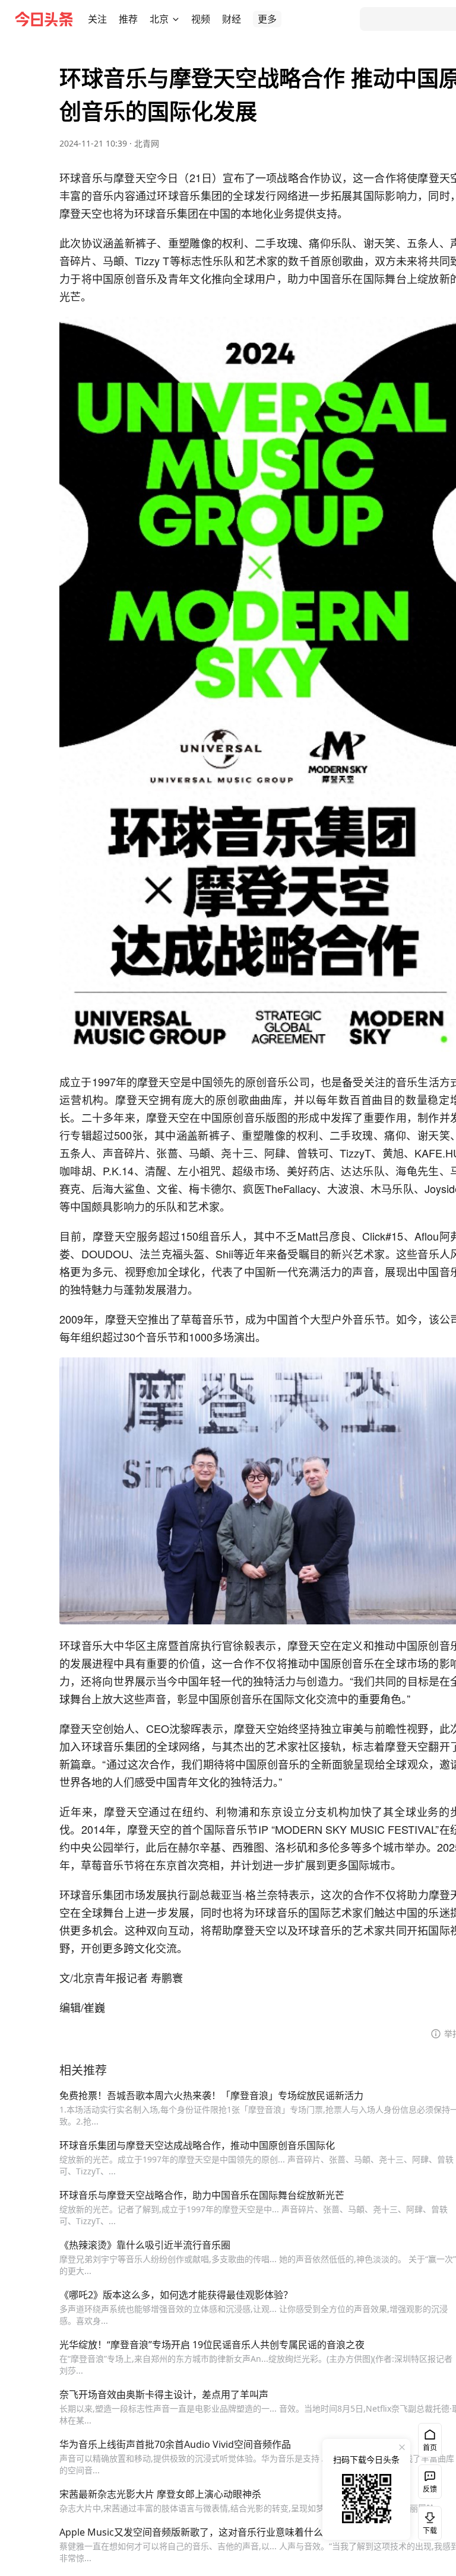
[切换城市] (176, 19)
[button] (97, 19)
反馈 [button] (430, 2489)
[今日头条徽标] (44, 19)
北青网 (147, 143)
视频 (201, 19)
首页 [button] (430, 2448)
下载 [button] (427, 2521)
